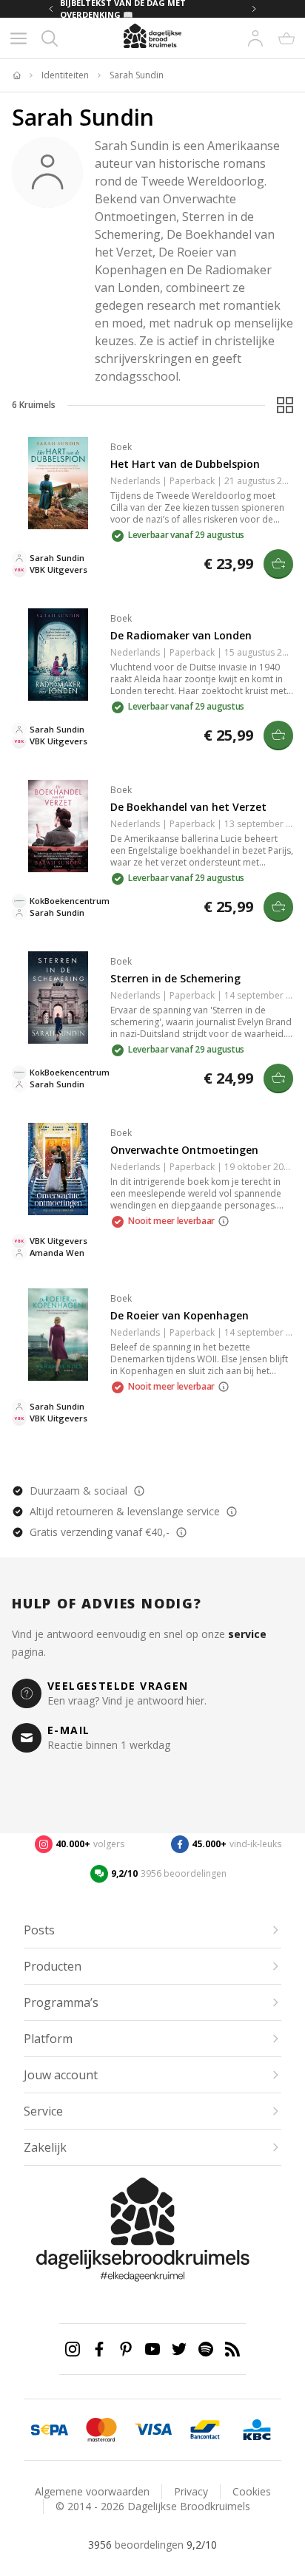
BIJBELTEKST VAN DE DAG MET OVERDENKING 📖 (123, 9)
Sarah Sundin (137, 75)
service (247, 1634)
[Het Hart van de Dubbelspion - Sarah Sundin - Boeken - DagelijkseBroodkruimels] (58, 483)
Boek (121, 447)
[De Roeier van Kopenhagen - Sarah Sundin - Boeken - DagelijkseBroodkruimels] (58, 1335)
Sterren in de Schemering (175, 978)
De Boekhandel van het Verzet (188, 807)
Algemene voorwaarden (92, 2491)
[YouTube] (152, 2349)
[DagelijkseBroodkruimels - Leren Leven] (16, 75)
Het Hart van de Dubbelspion (185, 464)
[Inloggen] (255, 38)
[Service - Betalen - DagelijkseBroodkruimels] (50, 2430)
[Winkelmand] (286, 38)
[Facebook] (99, 2349)
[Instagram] (73, 2349)
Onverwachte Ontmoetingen (184, 1150)
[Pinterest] (126, 2349)
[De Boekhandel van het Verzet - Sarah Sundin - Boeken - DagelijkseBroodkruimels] (58, 826)
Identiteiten (65, 75)
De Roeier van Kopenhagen (180, 1315)
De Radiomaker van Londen (181, 635)
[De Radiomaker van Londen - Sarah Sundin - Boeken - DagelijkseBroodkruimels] (58, 655)
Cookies (252, 2491)
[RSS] (232, 2349)
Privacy (191, 2491)
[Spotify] (206, 2349)
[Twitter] (179, 2349)
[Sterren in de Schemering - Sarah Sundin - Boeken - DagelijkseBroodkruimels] (58, 998)
